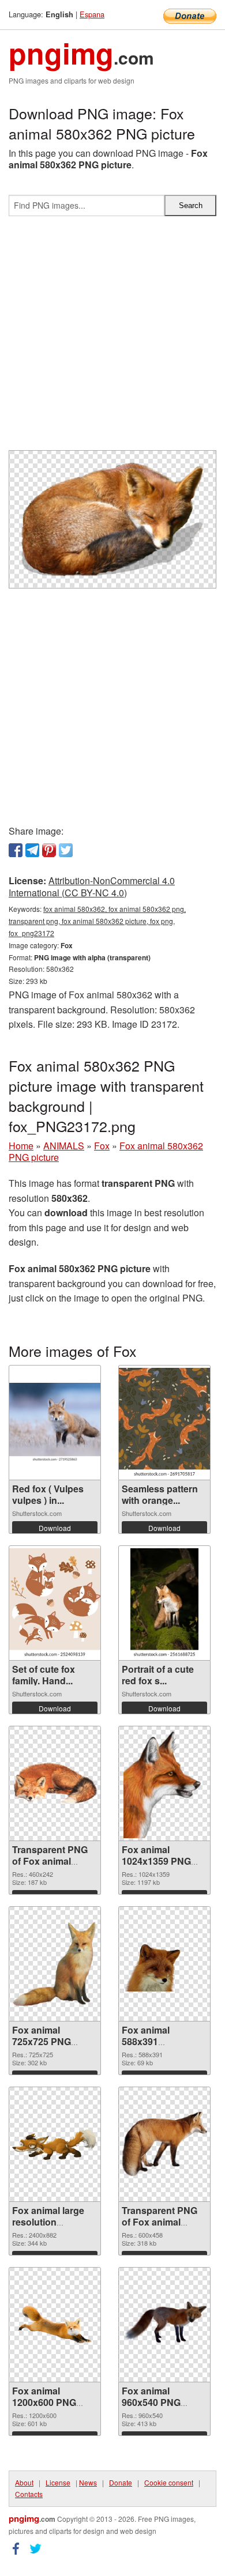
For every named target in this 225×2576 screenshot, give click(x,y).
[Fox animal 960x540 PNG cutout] (164, 2324)
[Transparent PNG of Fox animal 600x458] (164, 2144)
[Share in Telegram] (32, 850)
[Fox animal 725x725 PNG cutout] (55, 1964)
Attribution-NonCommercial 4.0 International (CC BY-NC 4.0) (92, 887)
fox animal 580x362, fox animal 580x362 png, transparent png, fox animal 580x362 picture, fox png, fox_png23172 (97, 921)
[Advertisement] (112, 338)
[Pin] (49, 850)
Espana (92, 14)
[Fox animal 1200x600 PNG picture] (55, 2325)
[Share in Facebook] (16, 850)
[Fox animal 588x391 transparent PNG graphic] (164, 1964)
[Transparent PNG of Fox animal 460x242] (55, 1783)
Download (55, 1528)
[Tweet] (66, 850)
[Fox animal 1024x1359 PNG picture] (165, 1783)
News (88, 2482)
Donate (121, 2482)
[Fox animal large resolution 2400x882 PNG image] (55, 2144)
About (24, 2482)
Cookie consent (169, 2482)
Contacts (29, 2494)
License (58, 2482)
